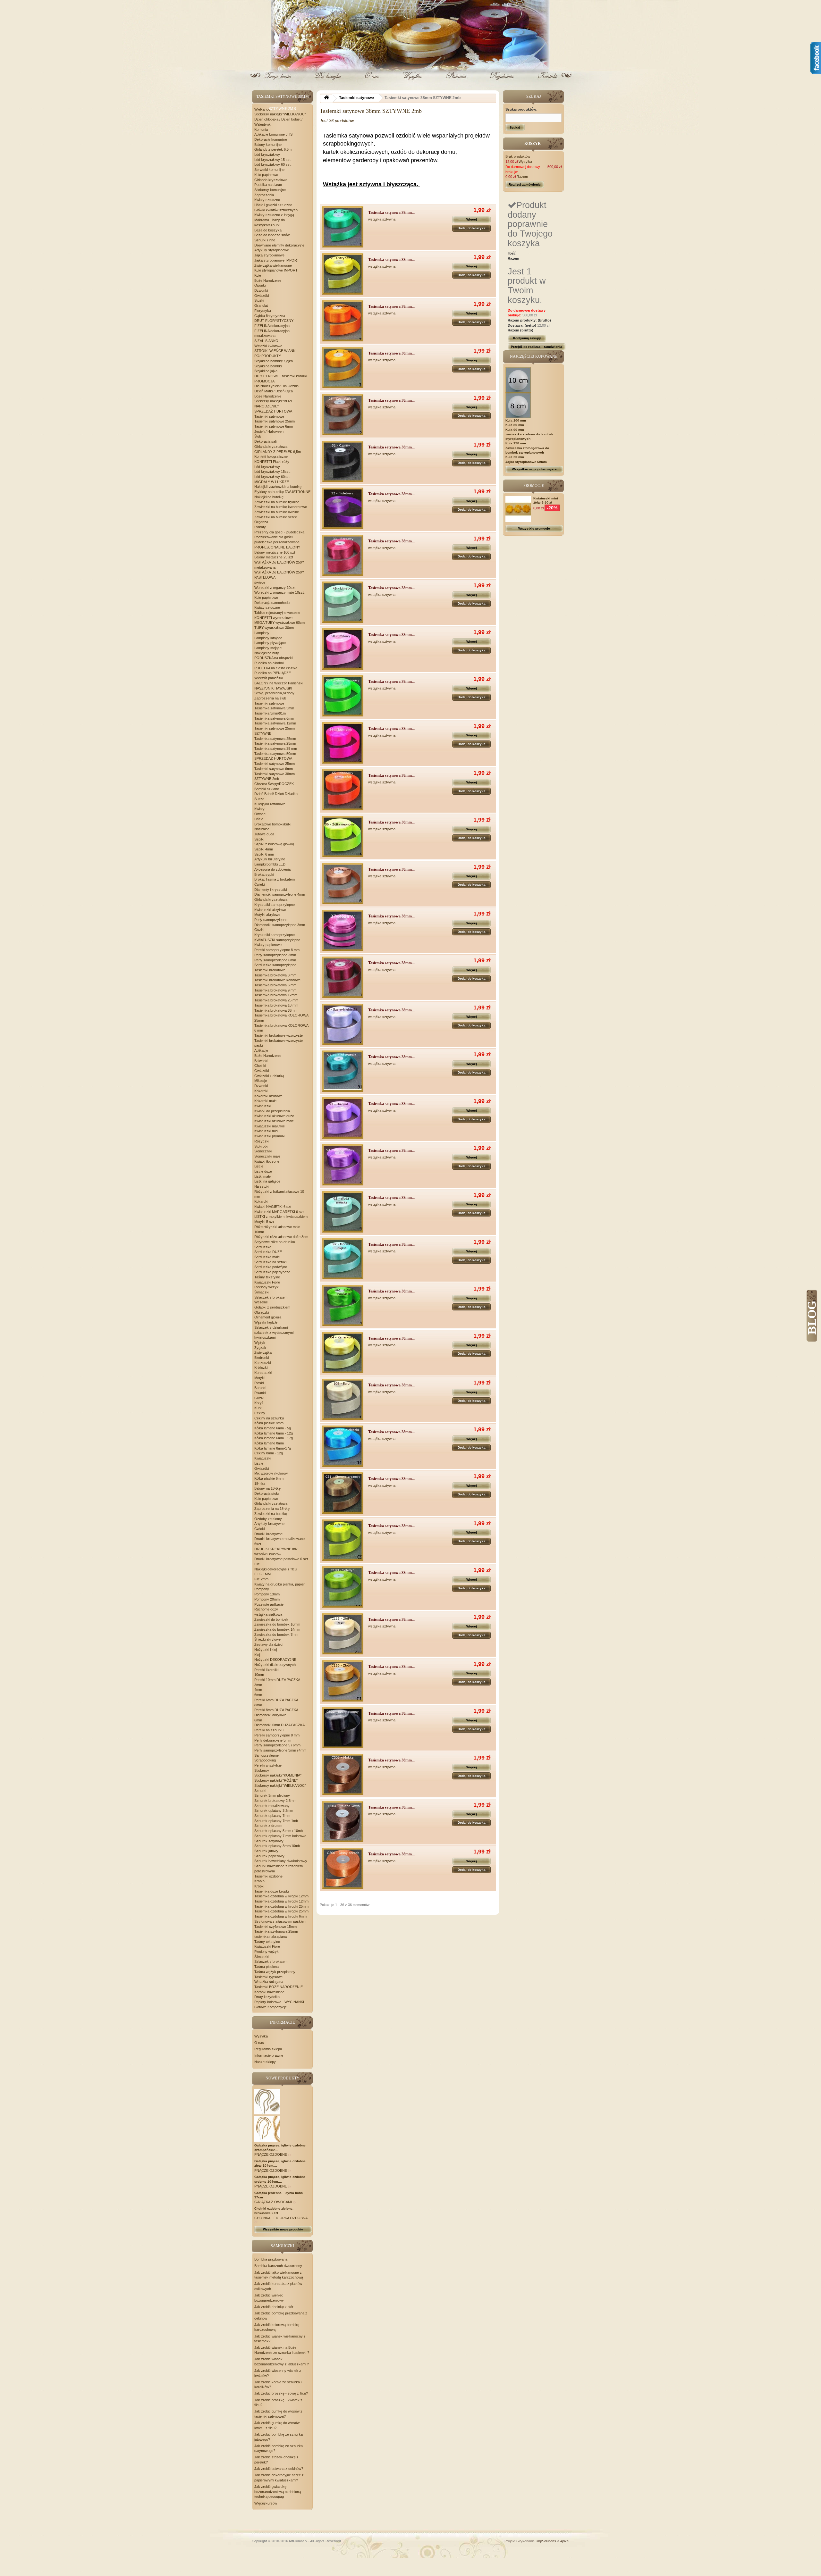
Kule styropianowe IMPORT (276, 270)
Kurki (258, 1408)
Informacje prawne (269, 2055)
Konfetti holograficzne (271, 456)
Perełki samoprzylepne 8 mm (277, 950)
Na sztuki (262, 1186)
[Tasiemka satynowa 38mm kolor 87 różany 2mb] (343, 930)
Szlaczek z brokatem (271, 1297)
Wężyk (260, 1342)
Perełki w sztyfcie (268, 1765)
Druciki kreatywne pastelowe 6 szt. (282, 1559)
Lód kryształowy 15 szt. (273, 160)
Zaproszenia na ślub (270, 698)
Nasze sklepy (265, 2062)
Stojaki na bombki (268, 366)
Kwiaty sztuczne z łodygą (274, 215)
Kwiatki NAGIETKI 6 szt (273, 1207)
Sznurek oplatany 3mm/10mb (277, 1846)
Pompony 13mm (267, 1594)
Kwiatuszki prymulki (270, 1136)
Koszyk (328, 81)
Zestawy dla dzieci (269, 1644)
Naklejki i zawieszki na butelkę (278, 487)
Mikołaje (261, 1081)
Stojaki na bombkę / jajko (274, 361)
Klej (257, 1655)
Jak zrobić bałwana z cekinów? (279, 2469)
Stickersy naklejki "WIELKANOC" (280, 114)
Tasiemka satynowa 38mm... (391, 213)
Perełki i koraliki (266, 1670)
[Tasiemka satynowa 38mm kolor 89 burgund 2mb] (343, 977)
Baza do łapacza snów (272, 235)
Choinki (260, 1066)
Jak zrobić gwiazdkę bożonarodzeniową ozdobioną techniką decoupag (278, 2492)
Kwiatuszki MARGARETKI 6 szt (279, 1212)
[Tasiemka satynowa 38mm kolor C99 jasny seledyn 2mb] (343, 1540)
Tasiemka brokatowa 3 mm (275, 975)
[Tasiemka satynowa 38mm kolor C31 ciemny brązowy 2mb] (343, 1493)
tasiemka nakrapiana (271, 1936)
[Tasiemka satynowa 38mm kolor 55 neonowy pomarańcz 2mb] (343, 790)
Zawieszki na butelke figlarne (277, 502)
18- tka (260, 1484)
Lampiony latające (268, 638)
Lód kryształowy (267, 155)
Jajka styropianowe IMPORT (277, 260)
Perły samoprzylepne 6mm (275, 960)
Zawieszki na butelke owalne (277, 512)
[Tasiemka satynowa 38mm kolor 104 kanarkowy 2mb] (343, 1353)
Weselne (261, 1302)
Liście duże (263, 1171)
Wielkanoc (262, 109)
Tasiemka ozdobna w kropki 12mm (281, 1896)
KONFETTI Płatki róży (272, 462)
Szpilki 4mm (264, 849)
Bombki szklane (267, 789)
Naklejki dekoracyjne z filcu (275, 1569)
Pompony (262, 1589)
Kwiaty (259, 809)
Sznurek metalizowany (272, 1806)
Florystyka (263, 311)
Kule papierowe (266, 175)
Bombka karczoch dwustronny (278, 2266)
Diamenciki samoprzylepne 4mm (280, 894)
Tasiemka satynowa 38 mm (276, 749)
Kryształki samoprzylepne (275, 905)
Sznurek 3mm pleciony (272, 1795)
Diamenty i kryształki (271, 890)
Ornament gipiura (268, 1317)
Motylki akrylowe (267, 915)
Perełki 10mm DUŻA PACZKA (277, 1680)
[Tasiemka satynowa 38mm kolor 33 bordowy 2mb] (343, 555)
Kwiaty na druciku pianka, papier (279, 1584)
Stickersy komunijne (270, 190)
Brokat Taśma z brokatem (275, 879)
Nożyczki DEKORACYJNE (275, 1660)
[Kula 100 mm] (518, 380)
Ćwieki (259, 884)
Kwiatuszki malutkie (270, 1126)
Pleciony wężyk (267, 1287)
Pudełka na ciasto (268, 185)
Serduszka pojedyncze (272, 1272)
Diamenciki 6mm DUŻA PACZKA (279, 1725)
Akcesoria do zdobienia (272, 869)
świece (260, 582)
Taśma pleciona (267, 1967)
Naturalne (262, 829)
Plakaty (260, 527)
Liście (259, 819)
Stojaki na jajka (266, 371)
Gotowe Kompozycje (271, 2007)
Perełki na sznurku (269, 1730)
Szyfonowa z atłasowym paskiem (280, 1921)
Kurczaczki (263, 1373)
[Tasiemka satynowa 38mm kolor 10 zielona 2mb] (343, 227)
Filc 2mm (261, 1579)
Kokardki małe (265, 1101)
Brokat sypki (264, 874)
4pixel (565, 2541)
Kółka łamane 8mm (269, 1443)
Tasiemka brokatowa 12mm (276, 995)
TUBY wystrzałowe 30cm (274, 628)
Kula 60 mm (515, 430)
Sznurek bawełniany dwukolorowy (281, 1861)
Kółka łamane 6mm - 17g (274, 1438)
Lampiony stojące (268, 648)
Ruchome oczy (266, 1609)
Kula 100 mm (516, 420)
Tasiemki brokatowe (270, 970)
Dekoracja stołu (267, 1493)
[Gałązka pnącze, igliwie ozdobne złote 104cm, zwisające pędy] (267, 2101)
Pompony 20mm (267, 1599)
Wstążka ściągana (269, 1982)
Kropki (259, 1886)
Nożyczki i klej (266, 1650)
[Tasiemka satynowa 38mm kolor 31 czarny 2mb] (343, 461)
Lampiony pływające (270, 643)
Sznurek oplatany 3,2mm (274, 1811)
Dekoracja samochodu (272, 603)
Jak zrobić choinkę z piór (274, 2307)
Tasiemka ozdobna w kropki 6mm (280, 1916)
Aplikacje (261, 1050)
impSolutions (546, 2541)
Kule (258, 275)
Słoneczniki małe (267, 1156)
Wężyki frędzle (266, 1322)
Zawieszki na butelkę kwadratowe (281, 507)
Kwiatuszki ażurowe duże (274, 1116)
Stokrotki (261, 1146)
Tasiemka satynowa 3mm (274, 708)
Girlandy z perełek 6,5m (273, 149)
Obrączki (262, 1312)
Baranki (260, 1388)
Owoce (260, 814)
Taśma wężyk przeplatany (275, 1972)
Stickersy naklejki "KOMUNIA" (278, 1775)
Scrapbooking (265, 1760)
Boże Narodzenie (268, 280)
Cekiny (260, 1413)
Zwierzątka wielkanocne (273, 265)
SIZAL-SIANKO (266, 341)
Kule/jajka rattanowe (270, 804)
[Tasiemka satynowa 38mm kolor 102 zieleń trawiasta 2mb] (343, 1305)
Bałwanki (261, 1061)
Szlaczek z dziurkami (271, 1327)
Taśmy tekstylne (267, 1277)
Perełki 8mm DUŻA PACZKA (276, 1710)
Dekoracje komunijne (271, 139)
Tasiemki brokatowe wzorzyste (279, 1035)
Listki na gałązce (267, 1181)
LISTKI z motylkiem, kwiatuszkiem (281, 1217)
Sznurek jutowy (266, 1851)
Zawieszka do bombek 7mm (276, 1635)
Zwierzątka (263, 1352)
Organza (261, 522)
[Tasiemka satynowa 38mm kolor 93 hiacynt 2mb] (343, 1118)
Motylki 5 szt (264, 1222)
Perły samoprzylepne (271, 920)
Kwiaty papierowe (268, 945)
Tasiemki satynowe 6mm (274, 426)
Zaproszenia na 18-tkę (272, 1509)
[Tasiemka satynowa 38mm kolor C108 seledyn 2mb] (343, 1587)
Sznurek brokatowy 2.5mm (275, 1801)
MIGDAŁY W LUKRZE (272, 482)
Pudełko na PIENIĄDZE (273, 673)
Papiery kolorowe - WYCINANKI (279, 2002)
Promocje (534, 486)
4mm (258, 1690)
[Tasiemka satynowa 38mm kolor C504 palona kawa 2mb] (343, 1822)
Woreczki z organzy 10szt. (275, 588)
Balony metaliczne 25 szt (274, 557)
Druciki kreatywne (268, 1534)
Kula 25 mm (515, 457)
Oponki (260, 285)
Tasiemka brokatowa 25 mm (276, 1000)
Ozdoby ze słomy (268, 1519)
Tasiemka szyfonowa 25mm (276, 1931)
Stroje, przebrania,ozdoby (274, 693)
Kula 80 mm (515, 425)
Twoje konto (279, 81)
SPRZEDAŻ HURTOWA (273, 411)
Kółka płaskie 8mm (269, 1423)
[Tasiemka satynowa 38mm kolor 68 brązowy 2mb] (343, 884)
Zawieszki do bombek (271, 1619)
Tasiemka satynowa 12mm (275, 723)
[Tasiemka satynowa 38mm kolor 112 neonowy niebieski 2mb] (343, 1446)
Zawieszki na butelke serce (276, 517)
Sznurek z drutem (268, 1826)
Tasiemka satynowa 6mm (274, 718)
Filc (257, 1564)
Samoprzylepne (267, 1755)
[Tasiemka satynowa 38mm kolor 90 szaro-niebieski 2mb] (343, 1024)
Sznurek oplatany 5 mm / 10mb (279, 1831)
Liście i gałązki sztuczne (273, 205)
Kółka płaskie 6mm (269, 1478)
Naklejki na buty (267, 653)
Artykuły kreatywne (269, 1524)
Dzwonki (261, 290)
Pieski (259, 1383)
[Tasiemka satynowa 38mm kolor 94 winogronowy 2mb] (343, 1165)
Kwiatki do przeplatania (272, 1111)
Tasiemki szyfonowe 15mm (275, 1927)
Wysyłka (412, 81)
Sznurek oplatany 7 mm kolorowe (280, 1836)
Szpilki (259, 839)
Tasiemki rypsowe (268, 1977)
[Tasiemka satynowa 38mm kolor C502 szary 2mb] (343, 1728)
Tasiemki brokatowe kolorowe (277, 980)
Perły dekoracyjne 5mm (273, 1740)
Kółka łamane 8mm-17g (273, 1448)
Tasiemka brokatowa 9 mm (275, 990)
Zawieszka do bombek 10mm (277, 1624)
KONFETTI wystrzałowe (273, 618)
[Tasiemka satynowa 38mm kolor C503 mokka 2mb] (343, 1774)
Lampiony (262, 633)
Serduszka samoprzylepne (275, 965)
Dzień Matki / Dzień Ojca (274, 391)
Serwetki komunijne (269, 170)
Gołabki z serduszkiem (272, 1307)
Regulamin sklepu (268, 2049)
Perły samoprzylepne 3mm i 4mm (280, 1750)
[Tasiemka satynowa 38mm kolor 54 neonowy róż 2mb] (343, 743)
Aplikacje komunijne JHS (273, 134)
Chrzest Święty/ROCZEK (274, 784)
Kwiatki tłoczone (267, 1161)
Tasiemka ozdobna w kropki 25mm (281, 1906)
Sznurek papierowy (269, 1856)
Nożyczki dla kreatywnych (275, 1665)
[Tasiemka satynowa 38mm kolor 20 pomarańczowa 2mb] (343, 321)
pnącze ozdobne (271, 2154)
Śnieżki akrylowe (267, 1639)
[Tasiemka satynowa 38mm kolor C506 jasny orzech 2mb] (343, 1868)
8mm (258, 1705)
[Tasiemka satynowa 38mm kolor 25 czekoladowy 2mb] (343, 415)
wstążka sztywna (382, 219)
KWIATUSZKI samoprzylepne (277, 940)
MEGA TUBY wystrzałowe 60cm (279, 623)
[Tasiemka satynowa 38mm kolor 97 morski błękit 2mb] (343, 1259)
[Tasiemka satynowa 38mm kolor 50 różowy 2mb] (343, 649)
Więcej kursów (266, 2503)
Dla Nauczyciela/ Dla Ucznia (276, 386)
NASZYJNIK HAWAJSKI (273, 688)
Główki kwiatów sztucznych (276, 210)
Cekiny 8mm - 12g (269, 1453)
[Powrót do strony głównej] (326, 99)
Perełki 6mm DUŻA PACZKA (276, 1700)
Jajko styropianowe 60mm (526, 462)
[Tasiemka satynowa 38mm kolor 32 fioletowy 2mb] (343, 508)
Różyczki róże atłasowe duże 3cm (281, 1237)
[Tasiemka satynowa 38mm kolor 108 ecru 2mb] (343, 1399)
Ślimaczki (262, 1292)
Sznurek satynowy (269, 1841)
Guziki (259, 930)
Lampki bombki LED (270, 864)
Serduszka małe (267, 1257)
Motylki (260, 1378)
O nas (372, 81)
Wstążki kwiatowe (268, 346)
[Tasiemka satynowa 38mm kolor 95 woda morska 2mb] (343, 1212)
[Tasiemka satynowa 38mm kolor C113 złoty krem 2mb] (343, 1634)
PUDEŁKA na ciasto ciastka (276, 668)
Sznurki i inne (265, 240)
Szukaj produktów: (521, 109)
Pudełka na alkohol (269, 663)
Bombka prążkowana (271, 2259)
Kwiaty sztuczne (267, 200)
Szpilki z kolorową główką (274, 844)
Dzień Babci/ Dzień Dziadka (276, 794)
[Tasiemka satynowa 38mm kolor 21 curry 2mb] (343, 368)
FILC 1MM (262, 1574)
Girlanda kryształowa (271, 180)
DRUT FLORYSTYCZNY (274, 321)
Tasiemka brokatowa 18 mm (276, 1005)
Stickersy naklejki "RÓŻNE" (276, 1780)
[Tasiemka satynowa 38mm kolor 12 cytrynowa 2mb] (343, 274)
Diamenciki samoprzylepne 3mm (280, 925)
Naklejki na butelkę (269, 497)
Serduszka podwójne (271, 1267)
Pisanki (260, 1393)
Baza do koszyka (268, 230)
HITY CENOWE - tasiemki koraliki (281, 376)
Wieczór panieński (269, 678)
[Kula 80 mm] (518, 405)
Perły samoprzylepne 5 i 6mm (277, 1745)
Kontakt (547, 81)
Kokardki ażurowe (268, 1096)
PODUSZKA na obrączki (273, 658)
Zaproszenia (264, 195)
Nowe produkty (283, 2078)
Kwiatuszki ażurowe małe (274, 1121)
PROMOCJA (264, 381)
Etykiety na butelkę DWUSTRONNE (282, 492)
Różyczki (262, 1141)
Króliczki (261, 1367)
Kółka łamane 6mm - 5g (273, 1428)
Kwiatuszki (263, 1106)
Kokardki (261, 1091)
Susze (259, 799)
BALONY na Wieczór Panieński (279, 683)
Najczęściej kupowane (534, 356)
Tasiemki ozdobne (268, 1876)
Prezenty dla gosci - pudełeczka (279, 532)
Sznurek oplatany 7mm (272, 1816)
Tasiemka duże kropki (271, 1891)
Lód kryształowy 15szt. (272, 472)
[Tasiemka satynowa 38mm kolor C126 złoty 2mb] (343, 1681)
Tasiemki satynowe (269, 416)
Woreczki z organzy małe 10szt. (279, 592)
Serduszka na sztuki (270, 1262)
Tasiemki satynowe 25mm (275, 421)
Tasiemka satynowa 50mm (275, 754)
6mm (258, 1695)
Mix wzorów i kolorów (271, 1473)
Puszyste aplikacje (269, 1604)
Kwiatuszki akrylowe (270, 910)
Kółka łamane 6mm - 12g (274, 1433)
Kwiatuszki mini (266, 1131)
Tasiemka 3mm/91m (270, 713)
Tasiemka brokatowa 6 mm (275, 985)
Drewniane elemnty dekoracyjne (279, 245)
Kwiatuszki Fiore (267, 1282)
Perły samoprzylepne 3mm (275, 955)
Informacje (282, 2022)
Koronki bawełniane (269, 1992)
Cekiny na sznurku (269, 1418)
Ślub (258, 436)
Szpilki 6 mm (264, 854)
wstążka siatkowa (268, 1614)
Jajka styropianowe (269, 255)
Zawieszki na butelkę (271, 1514)
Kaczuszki (262, 1363)
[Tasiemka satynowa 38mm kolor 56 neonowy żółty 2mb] (343, 836)
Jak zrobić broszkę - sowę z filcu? (281, 2393)
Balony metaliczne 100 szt (275, 552)
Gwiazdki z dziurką (269, 1076)
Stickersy (262, 1770)
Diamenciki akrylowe (270, 1715)
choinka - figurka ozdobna (281, 2218)
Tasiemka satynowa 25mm (275, 739)
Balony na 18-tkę (267, 1488)
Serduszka (263, 1247)
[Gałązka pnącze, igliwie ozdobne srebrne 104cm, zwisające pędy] (267, 2129)
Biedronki (262, 1358)
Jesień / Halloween (269, 431)
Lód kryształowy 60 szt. (273, 164)
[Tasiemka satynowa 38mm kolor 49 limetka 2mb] (343, 602)
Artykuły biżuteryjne (270, 859)
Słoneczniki (263, 1151)
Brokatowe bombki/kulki (273, 824)
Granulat (261, 305)
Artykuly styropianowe (272, 250)
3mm (258, 1685)
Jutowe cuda (264, 834)
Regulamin (501, 81)
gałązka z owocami (274, 2202)
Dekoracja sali (265, 441)
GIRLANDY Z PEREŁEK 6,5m (278, 452)
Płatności (456, 81)
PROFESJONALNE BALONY (277, 547)
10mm (259, 1675)
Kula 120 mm (516, 443)
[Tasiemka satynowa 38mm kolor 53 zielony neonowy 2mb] (343, 696)
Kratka (259, 1881)
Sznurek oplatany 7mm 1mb (276, 1821)
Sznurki (260, 1791)
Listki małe (262, 1176)
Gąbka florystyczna (270, 316)
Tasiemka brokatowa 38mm (276, 1010)
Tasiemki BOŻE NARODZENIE (279, 1987)
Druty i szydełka (267, 1997)
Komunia (261, 130)
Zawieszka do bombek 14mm (277, 1629)
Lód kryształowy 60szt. (272, 477)
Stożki (259, 300)
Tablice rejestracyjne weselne (277, 613)
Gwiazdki (262, 296)
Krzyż (259, 1403)
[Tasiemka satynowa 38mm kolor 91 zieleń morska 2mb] (343, 1071)
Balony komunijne (268, 145)
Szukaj (515, 127)
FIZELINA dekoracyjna (272, 326)
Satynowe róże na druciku (275, 1242)
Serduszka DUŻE (268, 1252)
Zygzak (260, 1348)
